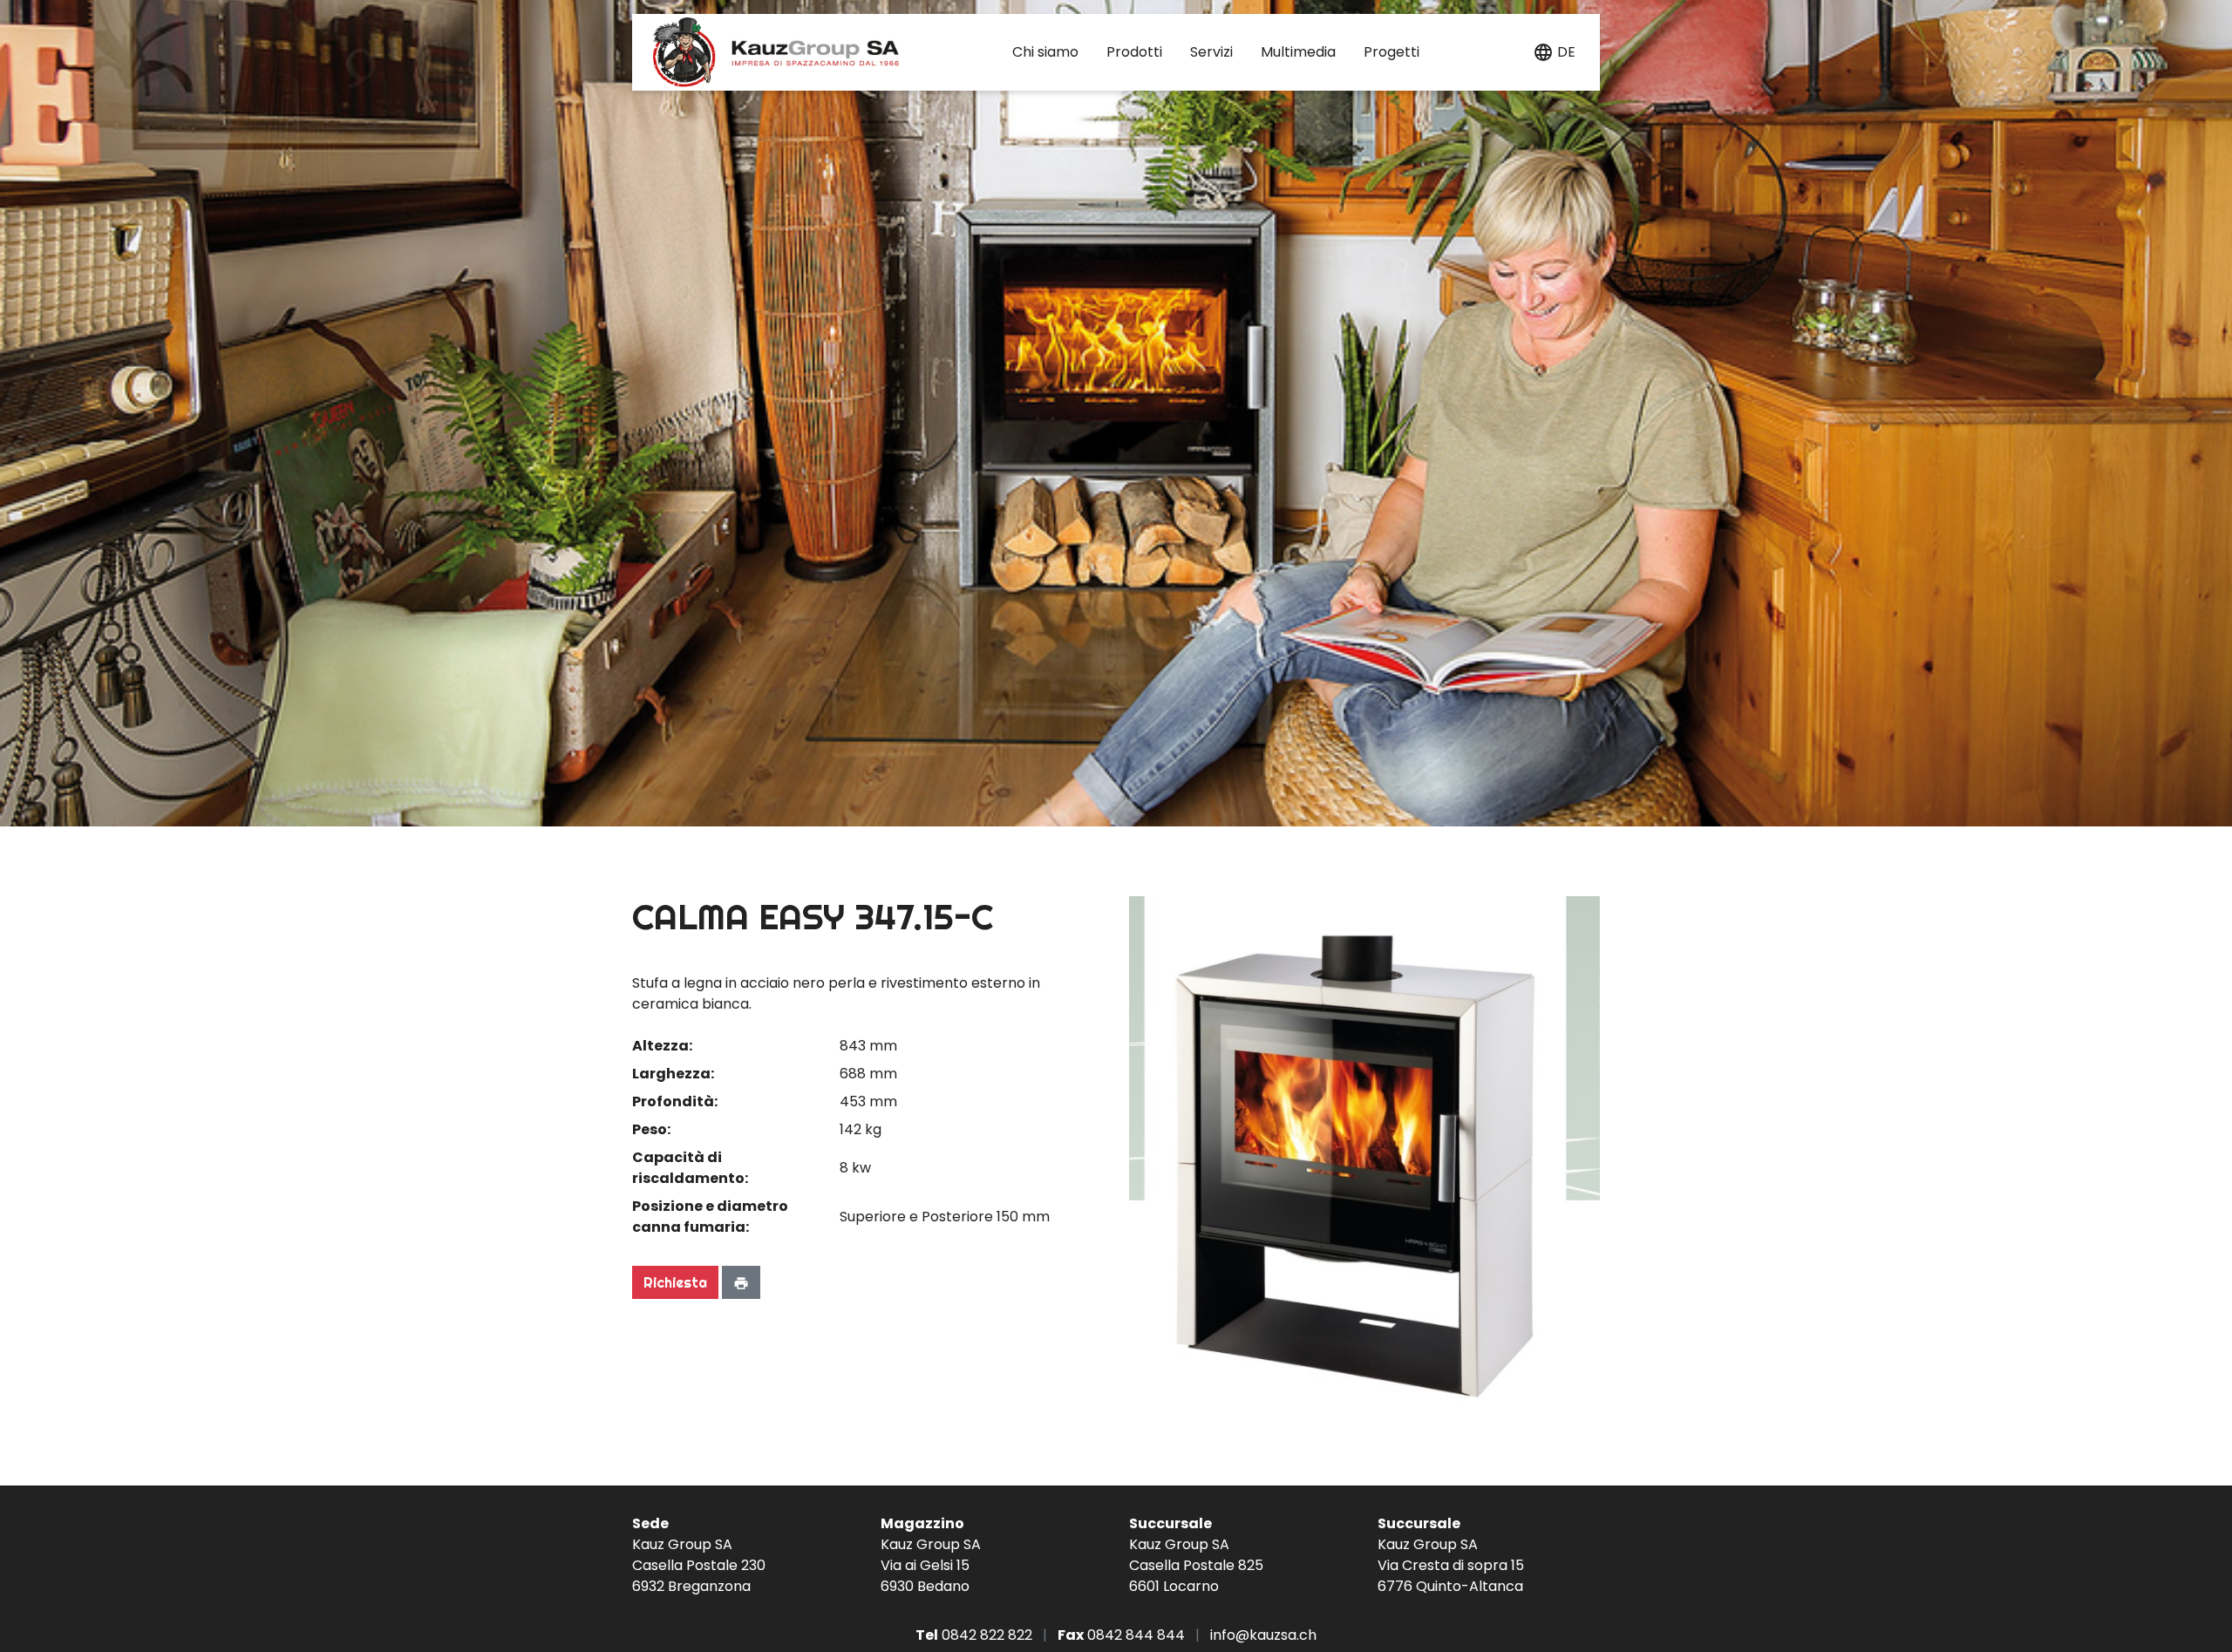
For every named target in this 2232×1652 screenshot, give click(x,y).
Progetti (1392, 52)
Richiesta (675, 1282)
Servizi (1211, 52)
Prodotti (1134, 52)
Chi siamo (1045, 52)
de (1566, 52)
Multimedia (1298, 52)
